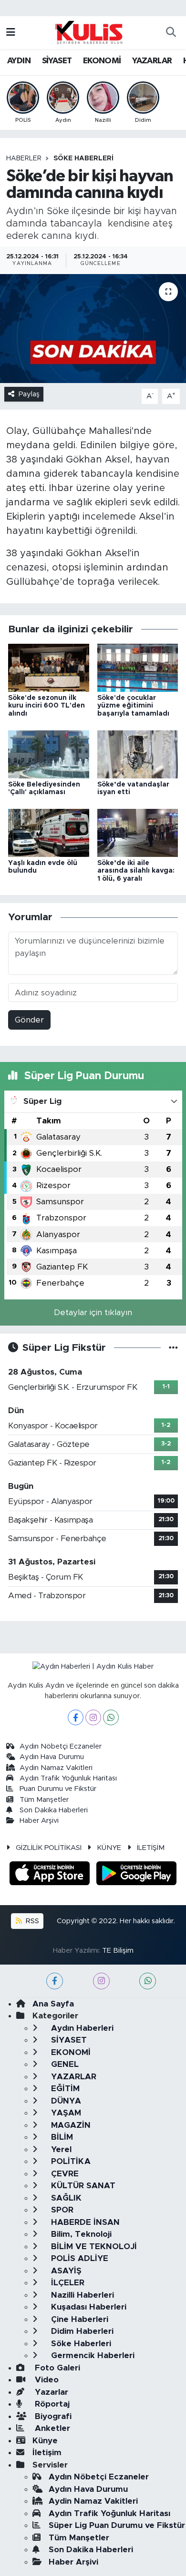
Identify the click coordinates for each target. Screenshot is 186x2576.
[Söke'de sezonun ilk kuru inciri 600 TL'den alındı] (49, 667)
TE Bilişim (118, 1951)
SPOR (61, 2210)
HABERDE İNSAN (84, 2222)
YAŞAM (65, 2113)
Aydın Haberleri (81, 2028)
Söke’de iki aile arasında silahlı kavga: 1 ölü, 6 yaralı (136, 871)
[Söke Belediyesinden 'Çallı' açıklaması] (49, 754)
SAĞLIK (65, 2198)
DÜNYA (65, 2101)
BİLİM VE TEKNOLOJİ (93, 2247)
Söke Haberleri (83, 158)
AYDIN (19, 61)
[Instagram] (93, 1717)
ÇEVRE (64, 2174)
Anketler (51, 2428)
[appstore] (51, 1875)
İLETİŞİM (151, 1848)
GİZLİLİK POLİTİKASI (49, 1848)
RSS (31, 1921)
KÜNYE (109, 1848)
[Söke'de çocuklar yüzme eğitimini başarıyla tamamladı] (138, 667)
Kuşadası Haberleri (88, 2307)
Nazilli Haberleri (81, 2295)
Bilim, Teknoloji (80, 2234)
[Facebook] (76, 1717)
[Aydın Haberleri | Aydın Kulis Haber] (89, 32)
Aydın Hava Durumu (52, 1757)
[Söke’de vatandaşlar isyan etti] (138, 754)
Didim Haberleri (81, 2331)
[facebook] (55, 1981)
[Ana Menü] (11, 33)
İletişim (47, 2453)
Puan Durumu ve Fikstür (58, 1789)
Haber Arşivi (39, 1821)
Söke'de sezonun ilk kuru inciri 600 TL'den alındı (46, 706)
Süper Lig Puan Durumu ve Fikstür (117, 2525)
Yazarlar (50, 2392)
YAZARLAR (152, 61)
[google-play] (137, 1875)
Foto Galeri (56, 2368)
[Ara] (171, 33)
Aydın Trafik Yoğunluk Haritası (68, 1778)
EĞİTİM (64, 2089)
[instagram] (101, 1981)
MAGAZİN (70, 2125)
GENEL (64, 2064)
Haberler (24, 158)
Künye (45, 2441)
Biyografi (52, 2416)
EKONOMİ (102, 61)
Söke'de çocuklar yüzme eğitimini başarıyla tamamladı (133, 706)
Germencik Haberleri (92, 2355)
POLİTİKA (70, 2161)
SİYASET (57, 61)
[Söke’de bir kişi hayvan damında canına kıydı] (93, 329)
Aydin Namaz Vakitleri (56, 1768)
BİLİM (61, 2137)
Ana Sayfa (53, 2004)
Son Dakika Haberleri (54, 1810)
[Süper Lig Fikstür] (173, 1348)
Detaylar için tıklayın (93, 1313)
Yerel (60, 2149)
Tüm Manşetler (44, 1800)
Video (46, 2380)
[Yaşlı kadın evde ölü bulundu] (49, 832)
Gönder (29, 1020)
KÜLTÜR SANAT (82, 2186)
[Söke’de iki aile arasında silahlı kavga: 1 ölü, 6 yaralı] (138, 832)
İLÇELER (67, 2283)
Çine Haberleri (78, 2319)
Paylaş (29, 394)
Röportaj (51, 2404)
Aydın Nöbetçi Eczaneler (61, 1746)
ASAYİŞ (65, 2271)
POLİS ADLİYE (78, 2258)
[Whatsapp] (111, 1717)
